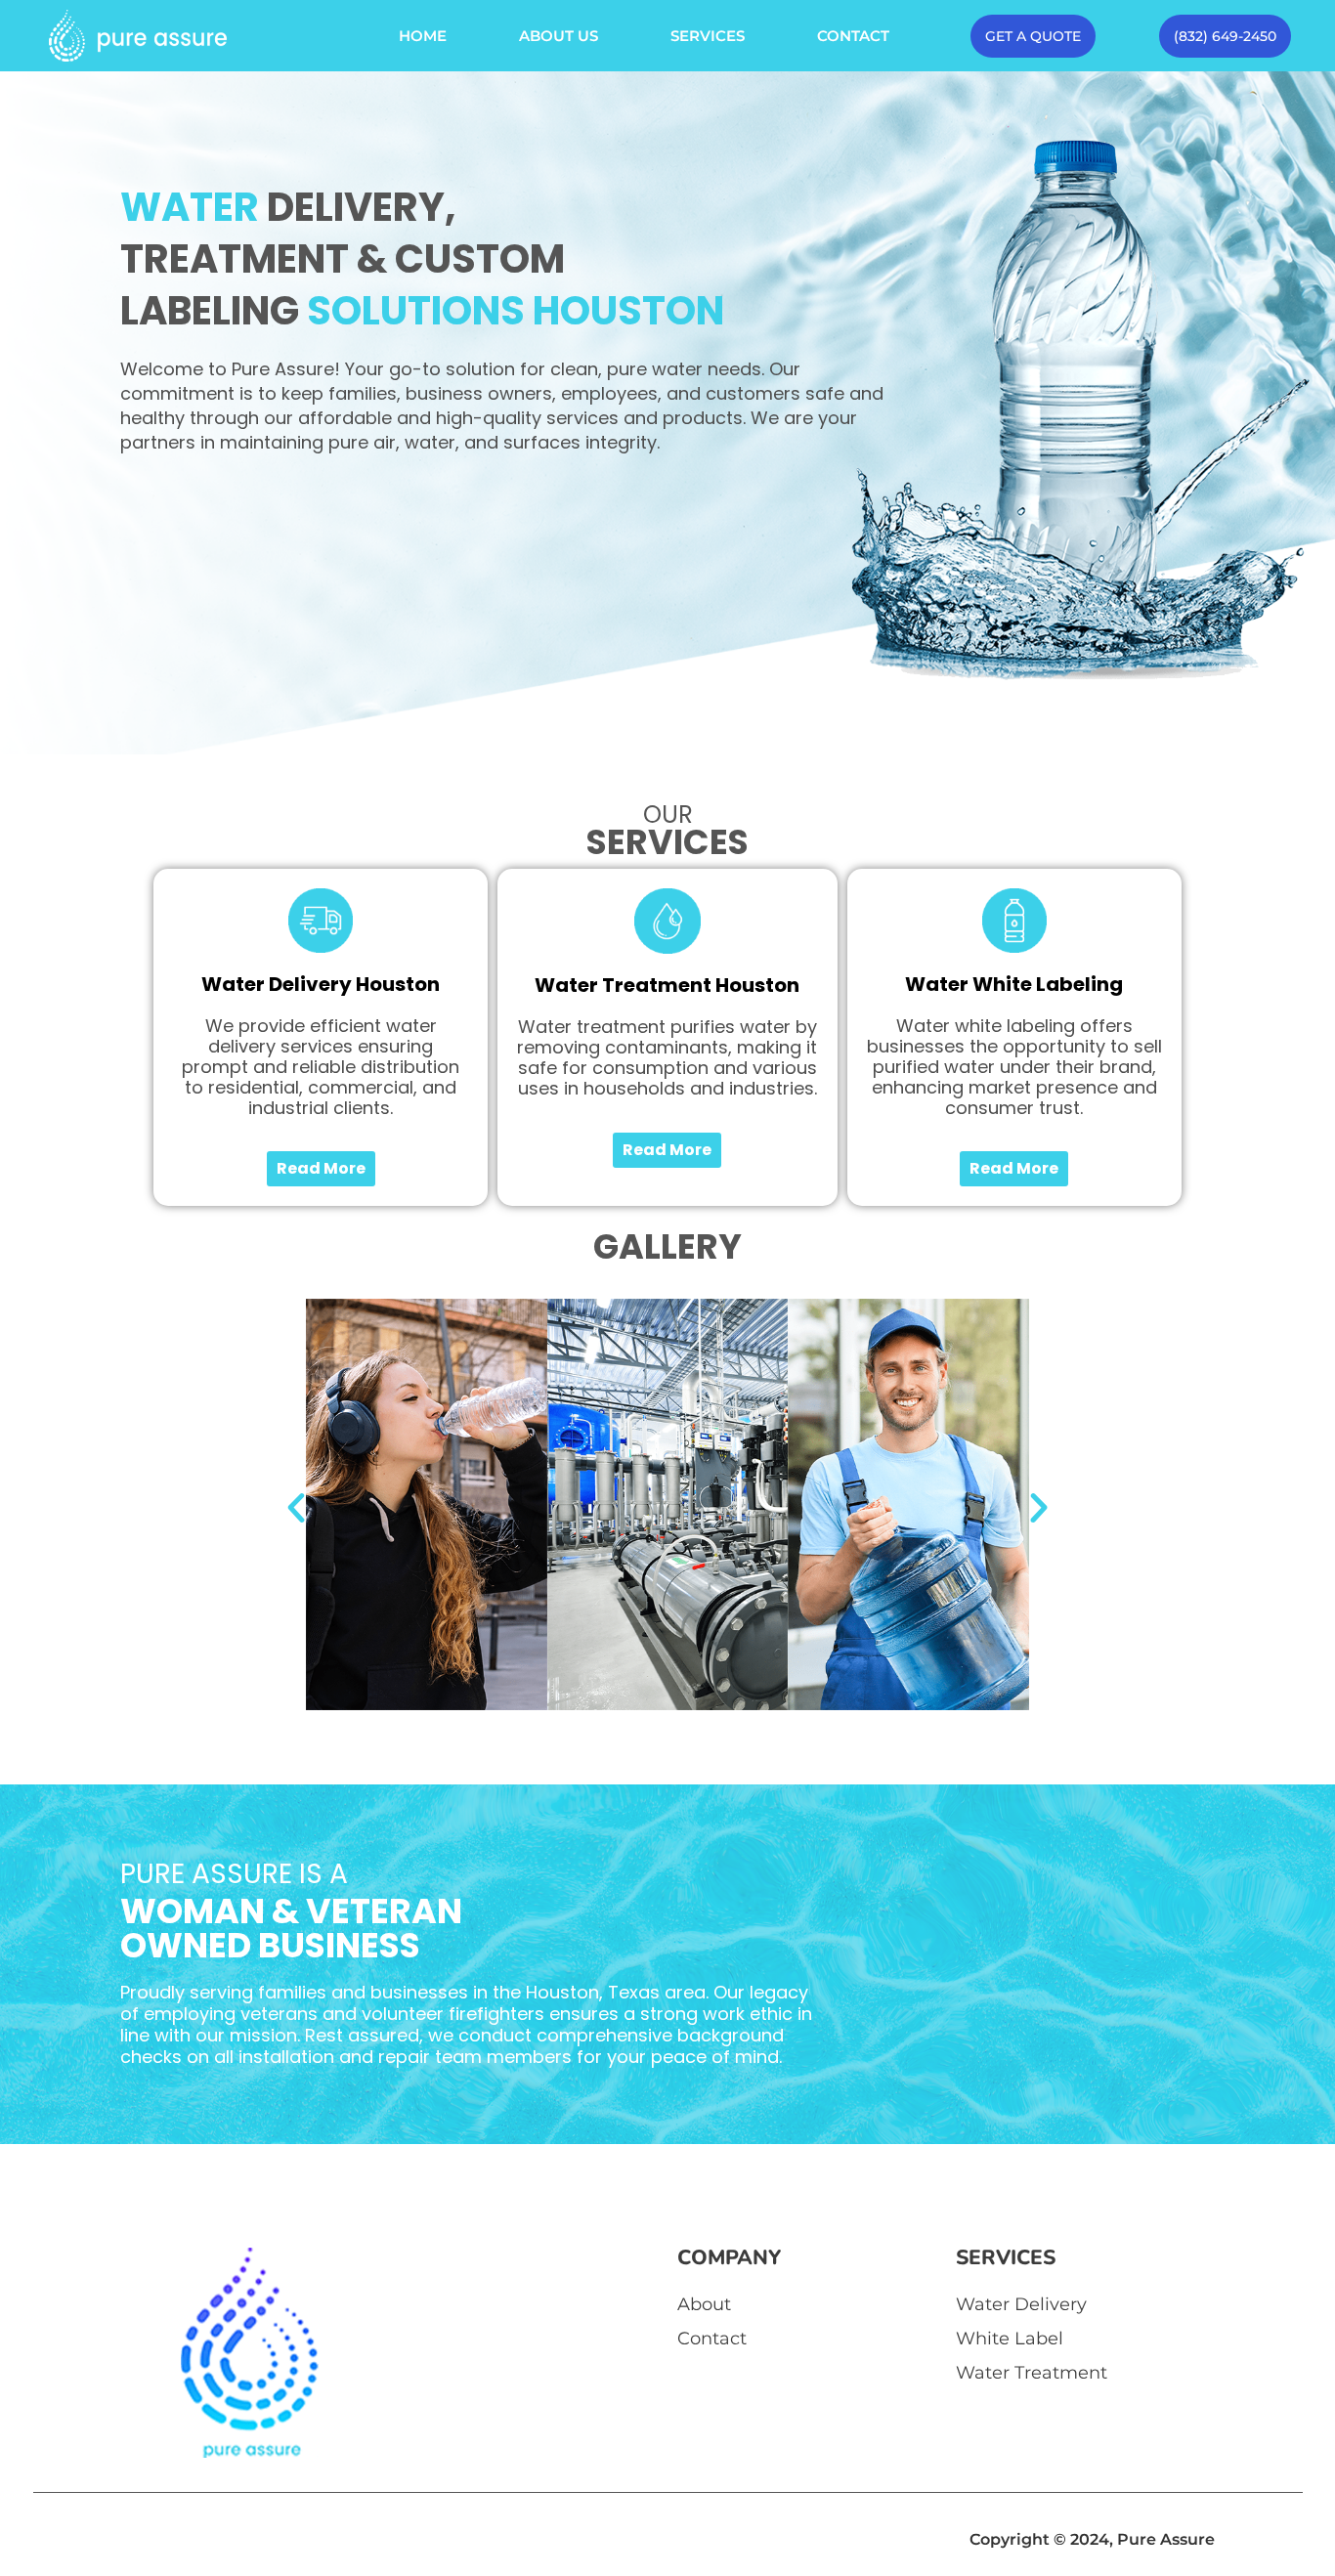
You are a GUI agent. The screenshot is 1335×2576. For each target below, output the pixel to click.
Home (423, 36)
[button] (296, 1508)
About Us (559, 36)
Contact (853, 36)
